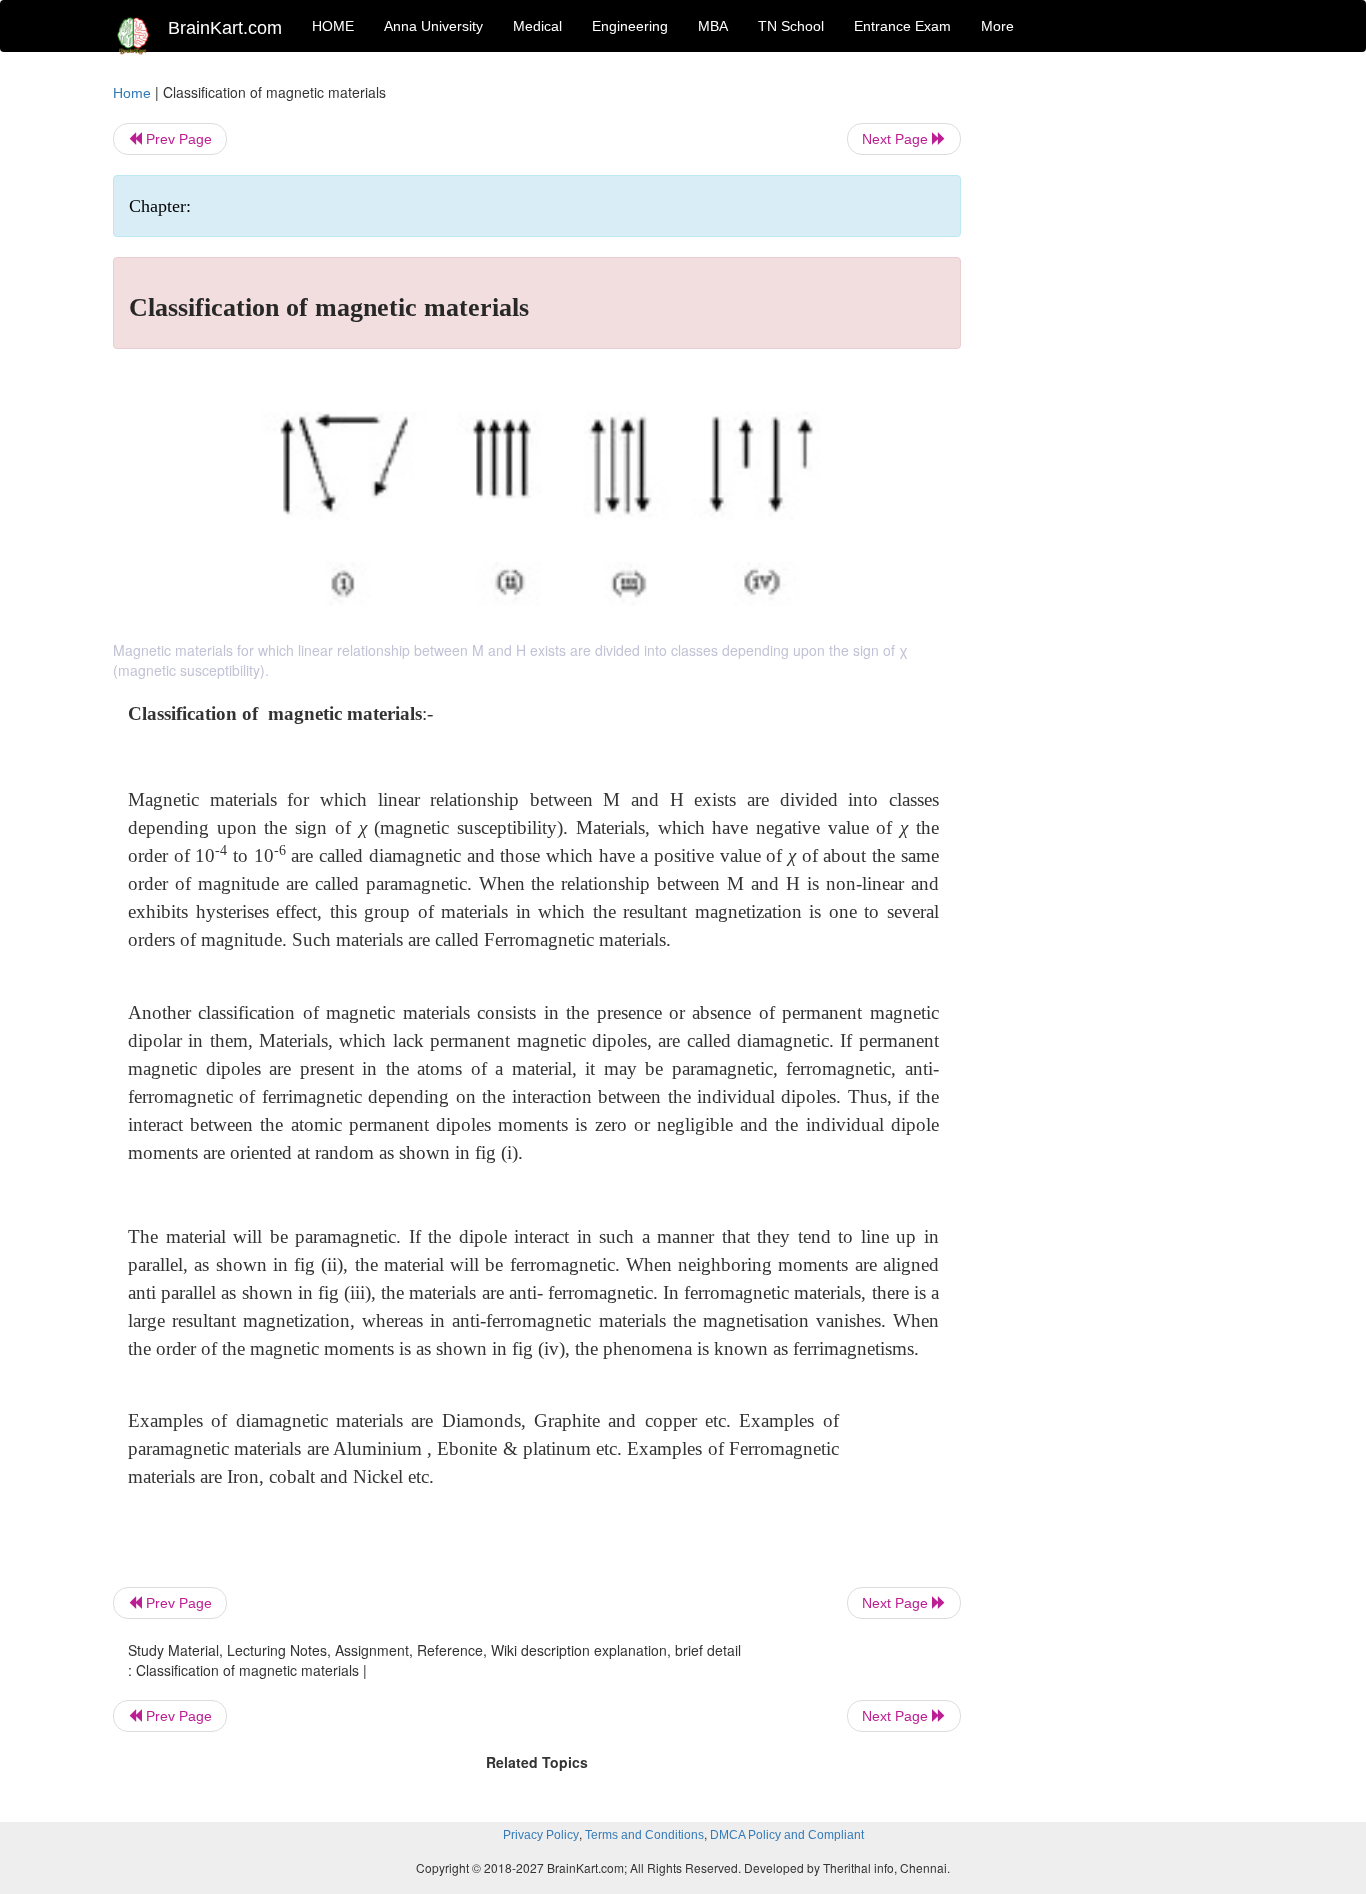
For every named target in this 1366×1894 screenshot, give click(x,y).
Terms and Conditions (644, 1835)
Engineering (630, 26)
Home (132, 93)
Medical (537, 26)
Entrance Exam (902, 26)
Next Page (897, 139)
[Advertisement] (1122, 382)
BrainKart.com (225, 28)
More (997, 26)
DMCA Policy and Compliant (787, 1835)
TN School (791, 26)
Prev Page (177, 139)
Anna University (433, 26)
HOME (333, 26)
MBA (713, 26)
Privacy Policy (541, 1835)
